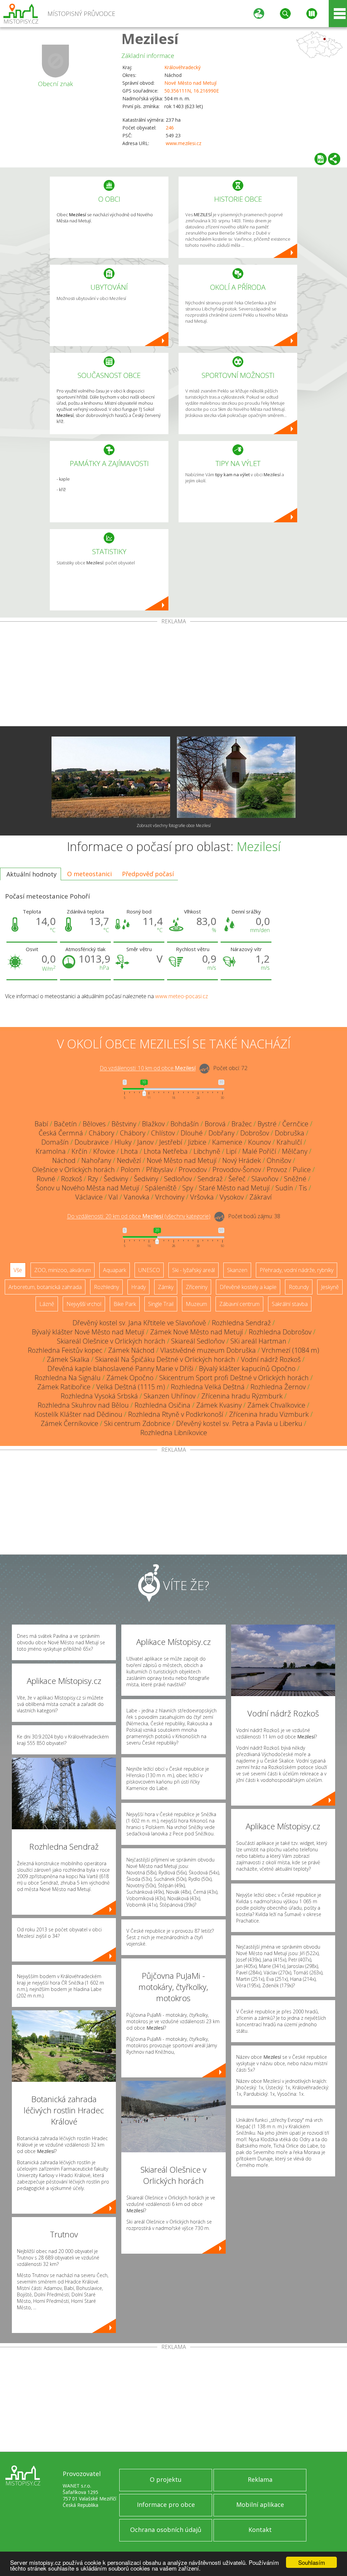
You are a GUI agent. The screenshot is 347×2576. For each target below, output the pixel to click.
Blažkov (153, 1124)
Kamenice (227, 1142)
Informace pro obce (166, 2504)
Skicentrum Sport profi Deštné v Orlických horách (234, 1378)
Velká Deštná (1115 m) (131, 1387)
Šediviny (116, 1179)
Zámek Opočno (130, 1378)
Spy (188, 1188)
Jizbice (197, 1142)
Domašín (55, 1142)
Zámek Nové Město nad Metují (197, 1332)
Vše (18, 1270)
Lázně (47, 1304)
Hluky (123, 1142)
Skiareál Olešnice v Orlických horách (111, 1341)
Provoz (277, 1170)
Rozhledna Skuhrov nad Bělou (83, 1405)
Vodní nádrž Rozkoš (271, 1359)
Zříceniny (197, 1287)
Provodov (193, 1170)
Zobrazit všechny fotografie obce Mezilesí (174, 826)
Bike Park (125, 1304)
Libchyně (207, 1151)
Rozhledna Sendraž (241, 1323)
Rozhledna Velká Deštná (208, 1387)
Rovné (46, 1179)
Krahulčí (289, 1142)
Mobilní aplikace (260, 2504)
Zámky (166, 1287)
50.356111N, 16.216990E (192, 91)
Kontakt (260, 2530)
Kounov (259, 1142)
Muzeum (196, 1304)
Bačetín (65, 1124)
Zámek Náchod (131, 1350)
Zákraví (261, 1197)
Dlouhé (192, 1133)
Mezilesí (150, 38)
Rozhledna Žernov (278, 1387)
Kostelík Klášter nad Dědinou (78, 1414)
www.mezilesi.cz (183, 143)
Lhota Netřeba (166, 1151)
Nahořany (96, 1160)
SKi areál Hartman (258, 1341)
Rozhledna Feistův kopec (65, 1350)
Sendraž (210, 1179)
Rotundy (299, 1287)
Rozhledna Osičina (162, 1405)
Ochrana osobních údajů (166, 2530)
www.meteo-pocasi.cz (182, 996)
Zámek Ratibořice (64, 1387)
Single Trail (161, 1304)
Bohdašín (185, 1124)
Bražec (242, 1124)
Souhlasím (312, 2562)
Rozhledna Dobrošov (280, 1332)
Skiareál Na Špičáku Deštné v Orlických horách (165, 1359)
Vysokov (232, 1197)
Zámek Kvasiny (219, 1405)
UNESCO (149, 1270)
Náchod (64, 1160)
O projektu (166, 2479)
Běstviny (124, 1124)
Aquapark (115, 1270)
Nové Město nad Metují (190, 83)
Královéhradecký (182, 67)
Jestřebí (171, 1142)
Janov (145, 1142)
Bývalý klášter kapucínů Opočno (247, 1368)
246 (170, 128)
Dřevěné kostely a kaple (248, 1287)
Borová (215, 1124)
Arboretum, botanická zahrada (45, 1287)
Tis (303, 1188)
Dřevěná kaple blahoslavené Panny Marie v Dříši (120, 1368)
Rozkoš (72, 1179)
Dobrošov (255, 1133)
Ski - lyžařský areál (193, 1270)
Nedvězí (129, 1160)
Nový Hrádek (242, 1160)
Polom (130, 1170)
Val (113, 1197)
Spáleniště (161, 1188)
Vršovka (202, 1197)
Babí (41, 1124)
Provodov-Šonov (237, 1170)
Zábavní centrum (239, 1304)
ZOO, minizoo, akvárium (63, 1270)
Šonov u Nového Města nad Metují (88, 1188)
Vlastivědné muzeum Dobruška (208, 1350)
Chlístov (163, 1133)
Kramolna (51, 1151)
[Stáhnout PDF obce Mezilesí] (321, 159)
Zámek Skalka (68, 1359)
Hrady (138, 1287)
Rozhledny (106, 1287)
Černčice (295, 1124)
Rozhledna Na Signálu (68, 1378)
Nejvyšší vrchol (84, 1304)
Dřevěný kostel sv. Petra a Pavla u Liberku (239, 1423)
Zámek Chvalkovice (276, 1405)
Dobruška (290, 1133)
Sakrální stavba (290, 1304)
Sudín (284, 1188)
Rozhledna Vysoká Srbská (99, 1396)
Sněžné (295, 1179)
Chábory (101, 1133)
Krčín (79, 1151)
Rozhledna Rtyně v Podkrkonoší (176, 1414)
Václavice (89, 1197)
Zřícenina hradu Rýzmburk (242, 1396)
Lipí (231, 1151)
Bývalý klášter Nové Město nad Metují (88, 1332)
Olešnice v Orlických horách (74, 1170)
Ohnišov (279, 1160)
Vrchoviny (170, 1197)
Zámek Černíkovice (69, 1423)
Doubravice (92, 1142)
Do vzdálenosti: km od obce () (139, 1216)
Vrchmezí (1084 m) (290, 1350)
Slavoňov (265, 1179)
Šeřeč (237, 1179)
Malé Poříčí (259, 1151)
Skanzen (237, 1270)
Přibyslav (159, 1170)
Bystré (267, 1124)
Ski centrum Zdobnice (137, 1423)
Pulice (302, 1170)
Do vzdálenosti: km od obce (148, 1068)
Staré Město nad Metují (234, 1188)
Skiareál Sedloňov (198, 1341)
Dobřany (221, 1133)
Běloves (94, 1124)
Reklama (260, 2479)
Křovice (104, 1151)
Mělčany (295, 1151)
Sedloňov (178, 1179)
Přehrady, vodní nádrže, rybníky (297, 1270)
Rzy (93, 1179)
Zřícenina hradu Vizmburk (269, 1414)
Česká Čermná (61, 1133)
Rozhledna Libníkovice (174, 1433)
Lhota (129, 1151)
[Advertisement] (173, 675)
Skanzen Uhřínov (170, 1396)
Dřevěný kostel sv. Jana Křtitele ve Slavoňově (139, 1323)
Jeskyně (330, 1287)
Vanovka (137, 1197)
